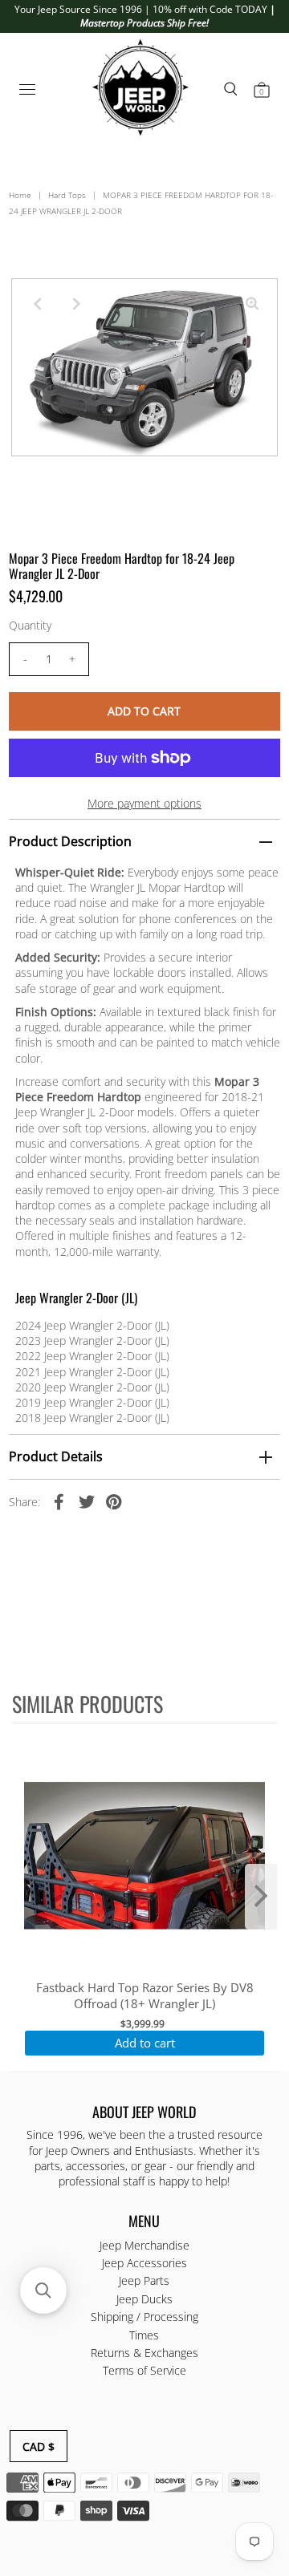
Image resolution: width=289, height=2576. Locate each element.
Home (20, 195)
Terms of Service (144, 2370)
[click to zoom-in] (252, 304)
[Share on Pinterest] (114, 1501)
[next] (261, 1897)
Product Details (56, 1456)
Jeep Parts (144, 2280)
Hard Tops (67, 195)
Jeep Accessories (144, 2263)
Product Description (70, 841)
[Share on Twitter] (87, 1501)
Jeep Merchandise (144, 2245)
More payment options (144, 803)
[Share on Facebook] (59, 1501)
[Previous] (37, 304)
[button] (43, 2290)
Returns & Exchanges (144, 2353)
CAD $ (39, 2446)
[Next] (76, 304)
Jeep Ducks (144, 2299)
